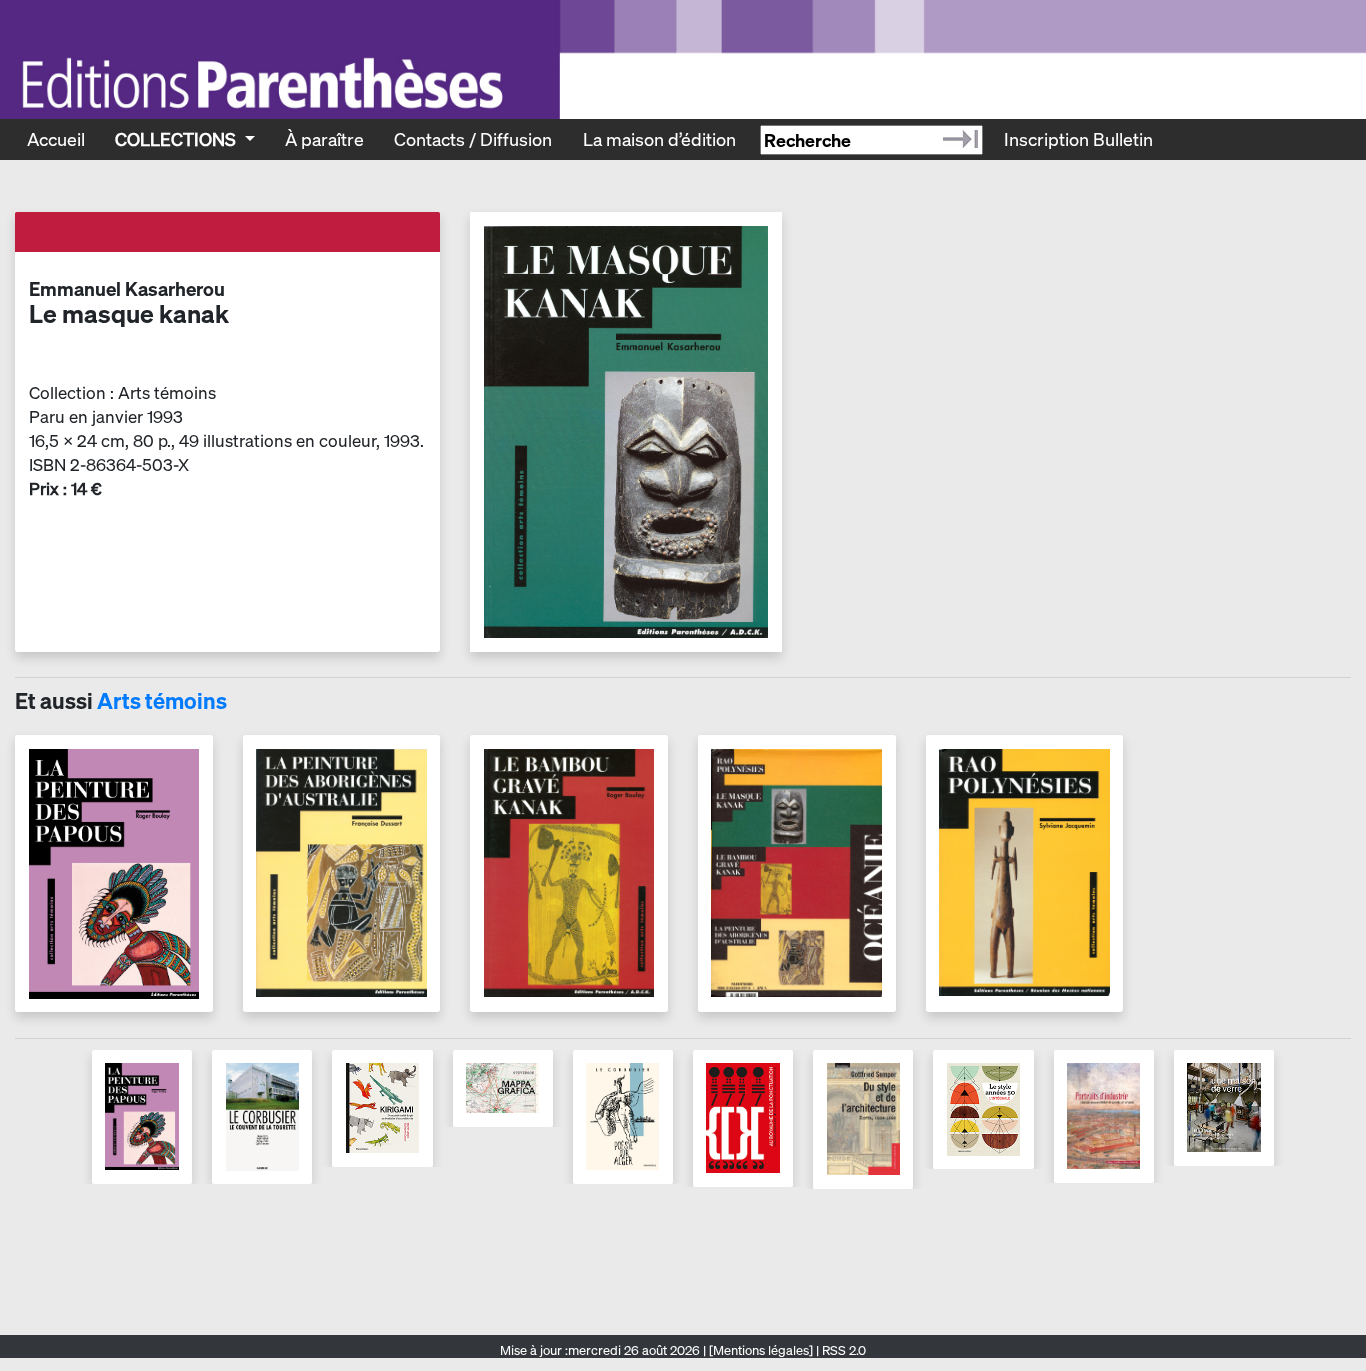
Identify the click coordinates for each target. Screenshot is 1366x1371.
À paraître (324, 139)
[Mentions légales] (761, 1350)
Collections (177, 139)
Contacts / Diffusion (473, 139)
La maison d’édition (659, 139)
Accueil (56, 139)
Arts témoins (162, 701)
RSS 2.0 (842, 1350)
